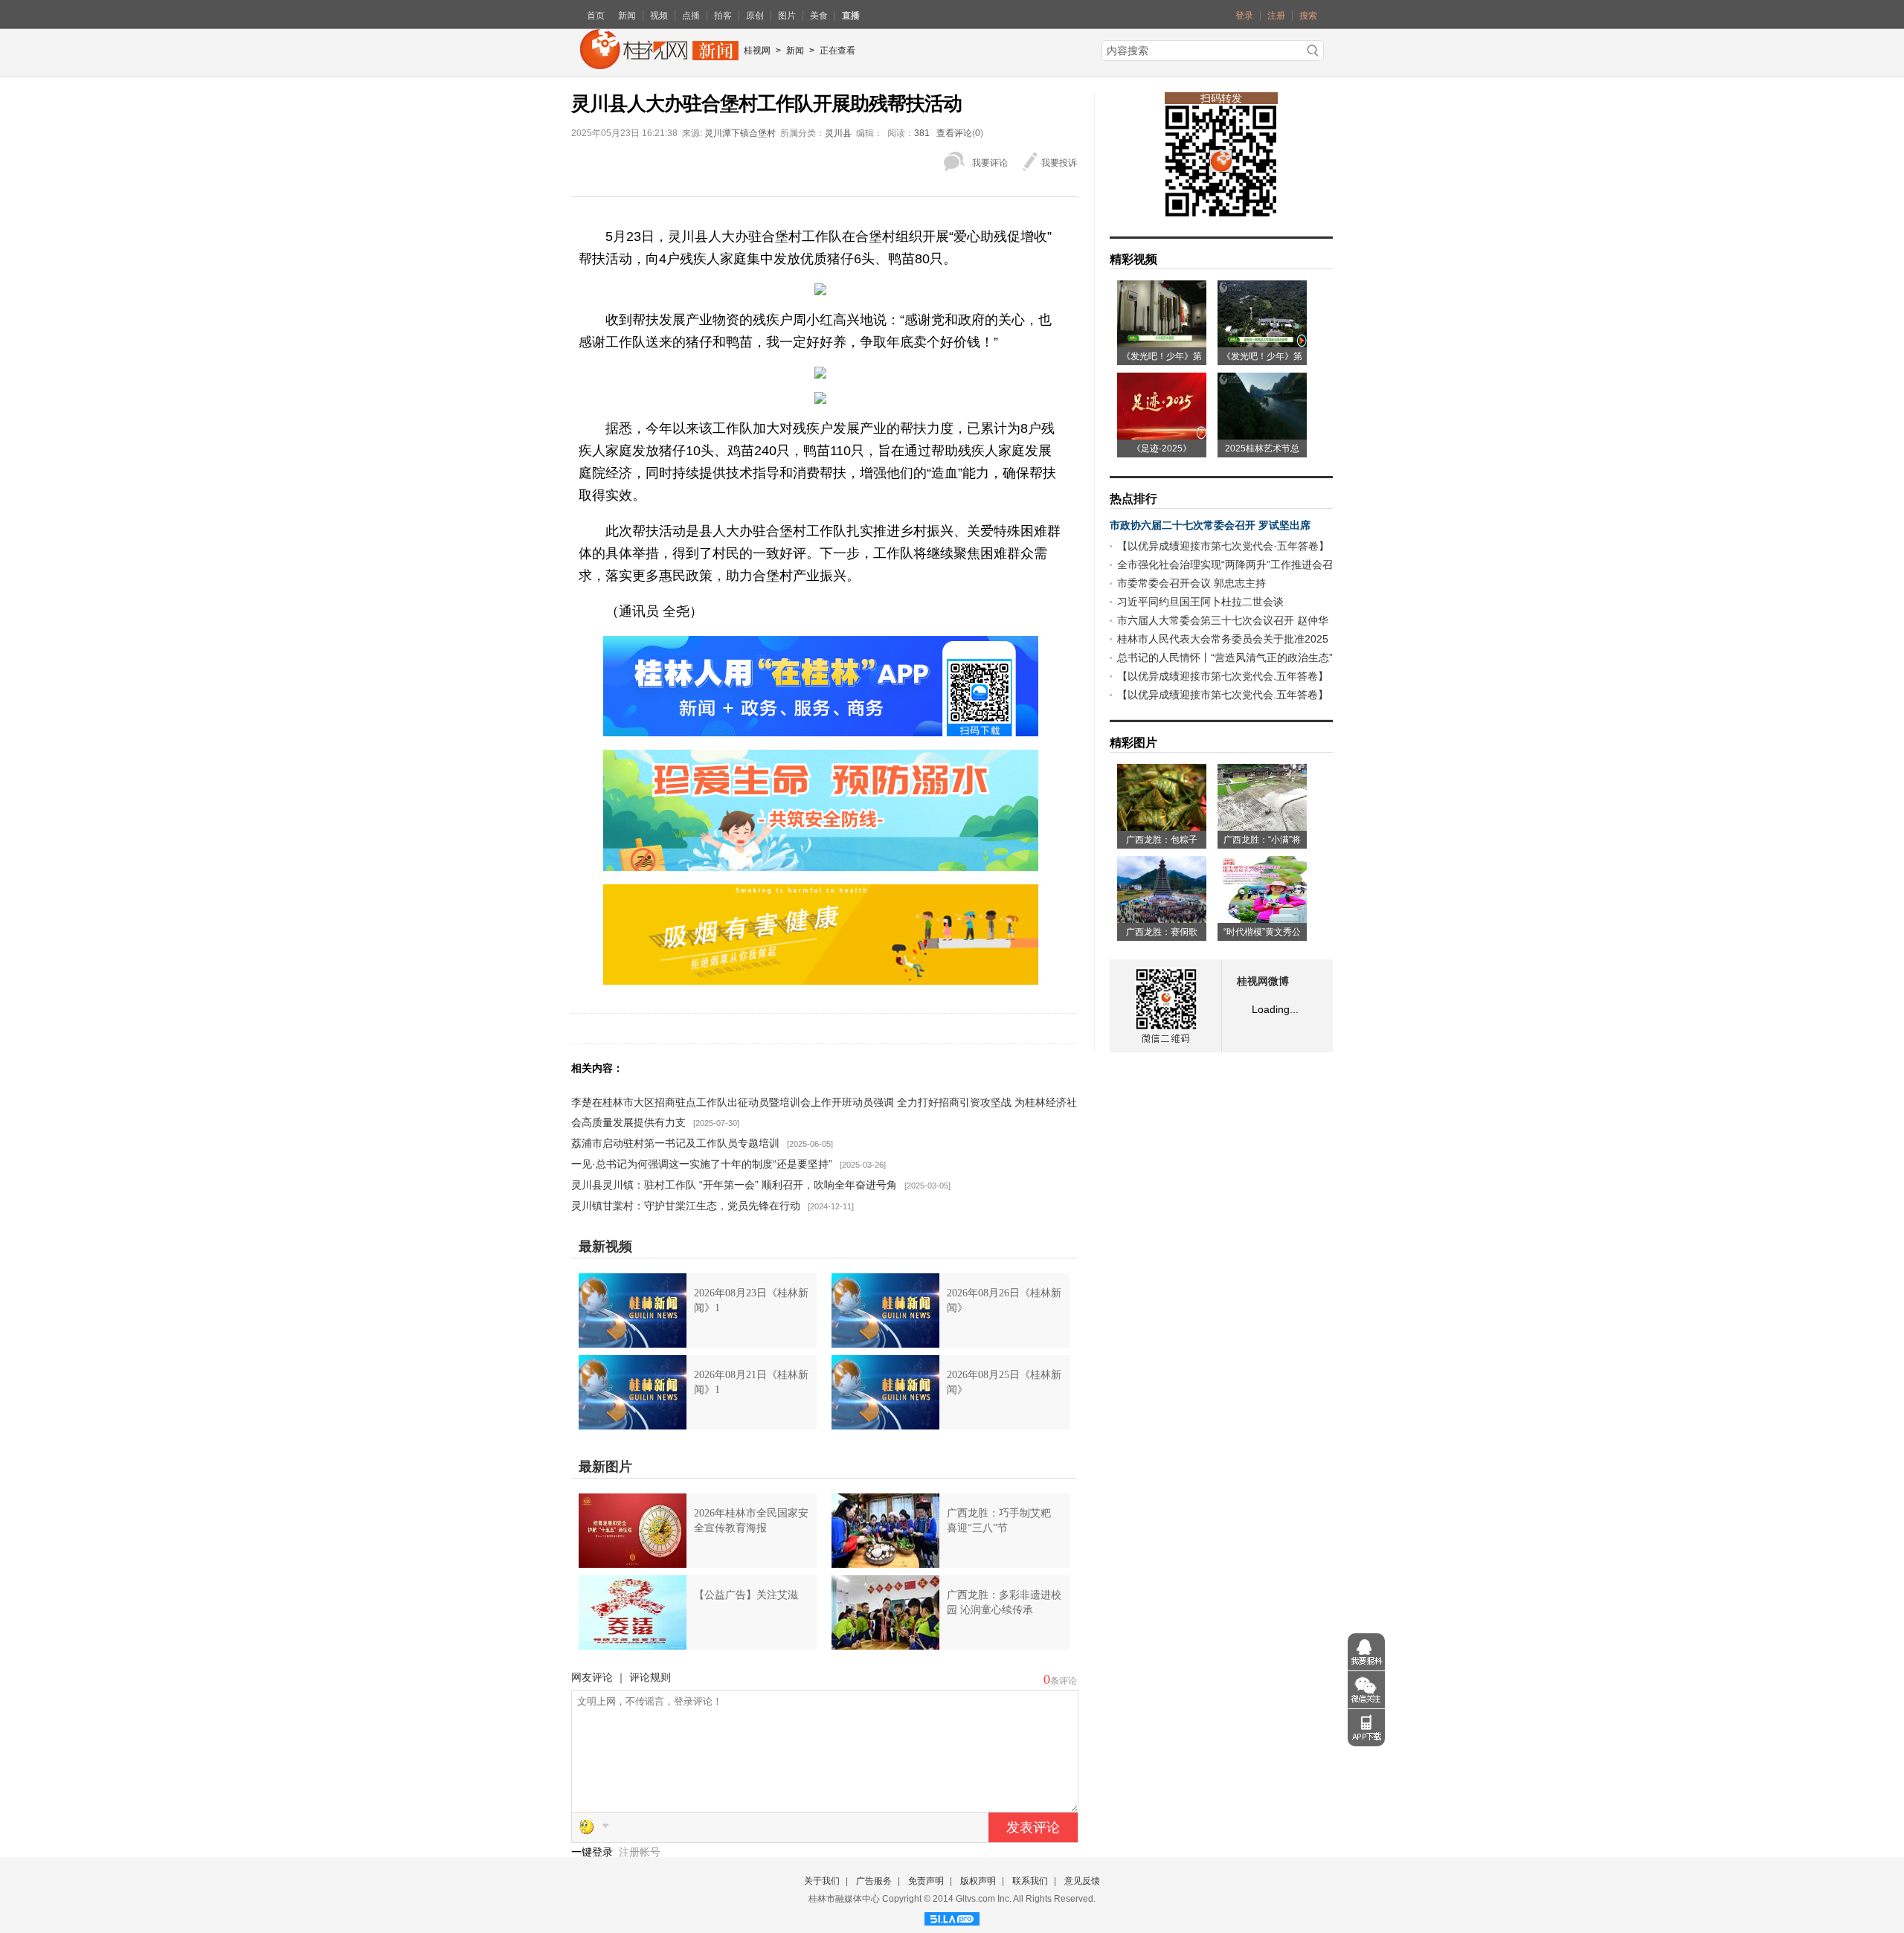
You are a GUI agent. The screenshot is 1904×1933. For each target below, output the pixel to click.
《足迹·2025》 (1162, 448)
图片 (787, 16)
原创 (755, 16)
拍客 (723, 16)
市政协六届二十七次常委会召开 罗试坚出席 (1210, 525)
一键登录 (594, 1852)
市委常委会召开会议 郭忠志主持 (1191, 583)
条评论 (1064, 1681)
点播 (691, 16)
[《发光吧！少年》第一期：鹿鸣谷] (1262, 342)
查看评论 (954, 133)
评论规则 (650, 1677)
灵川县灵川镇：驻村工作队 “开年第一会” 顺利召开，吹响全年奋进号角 (734, 1185)
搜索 (1308, 16)
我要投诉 (1059, 163)
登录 (1244, 16)
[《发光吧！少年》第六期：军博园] (1162, 342)
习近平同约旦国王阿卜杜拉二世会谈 (1200, 602)
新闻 (627, 16)
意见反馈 (1082, 1881)
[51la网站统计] (952, 1917)
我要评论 (990, 163)
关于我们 (822, 1881)
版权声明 (978, 1881)
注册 (1276, 16)
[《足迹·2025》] (1162, 434)
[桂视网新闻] (659, 64)
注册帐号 (640, 1852)
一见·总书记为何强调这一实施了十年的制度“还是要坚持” (702, 1164)
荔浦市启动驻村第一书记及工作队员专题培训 (675, 1143)
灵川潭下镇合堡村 (740, 133)
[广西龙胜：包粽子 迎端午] (1162, 826)
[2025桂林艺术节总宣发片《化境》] (1262, 434)
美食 (819, 16)
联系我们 (1030, 1881)
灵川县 (838, 133)
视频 (659, 16)
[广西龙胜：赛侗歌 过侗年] (1162, 918)
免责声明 (926, 1881)
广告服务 (874, 1881)
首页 (596, 16)
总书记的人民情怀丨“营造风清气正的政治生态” (1225, 657)
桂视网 (757, 51)
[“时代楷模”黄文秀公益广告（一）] (1262, 918)
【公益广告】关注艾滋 (746, 1595)
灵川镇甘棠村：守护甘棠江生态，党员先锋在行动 (686, 1206)
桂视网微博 (1263, 981)
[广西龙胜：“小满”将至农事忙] (1262, 826)
